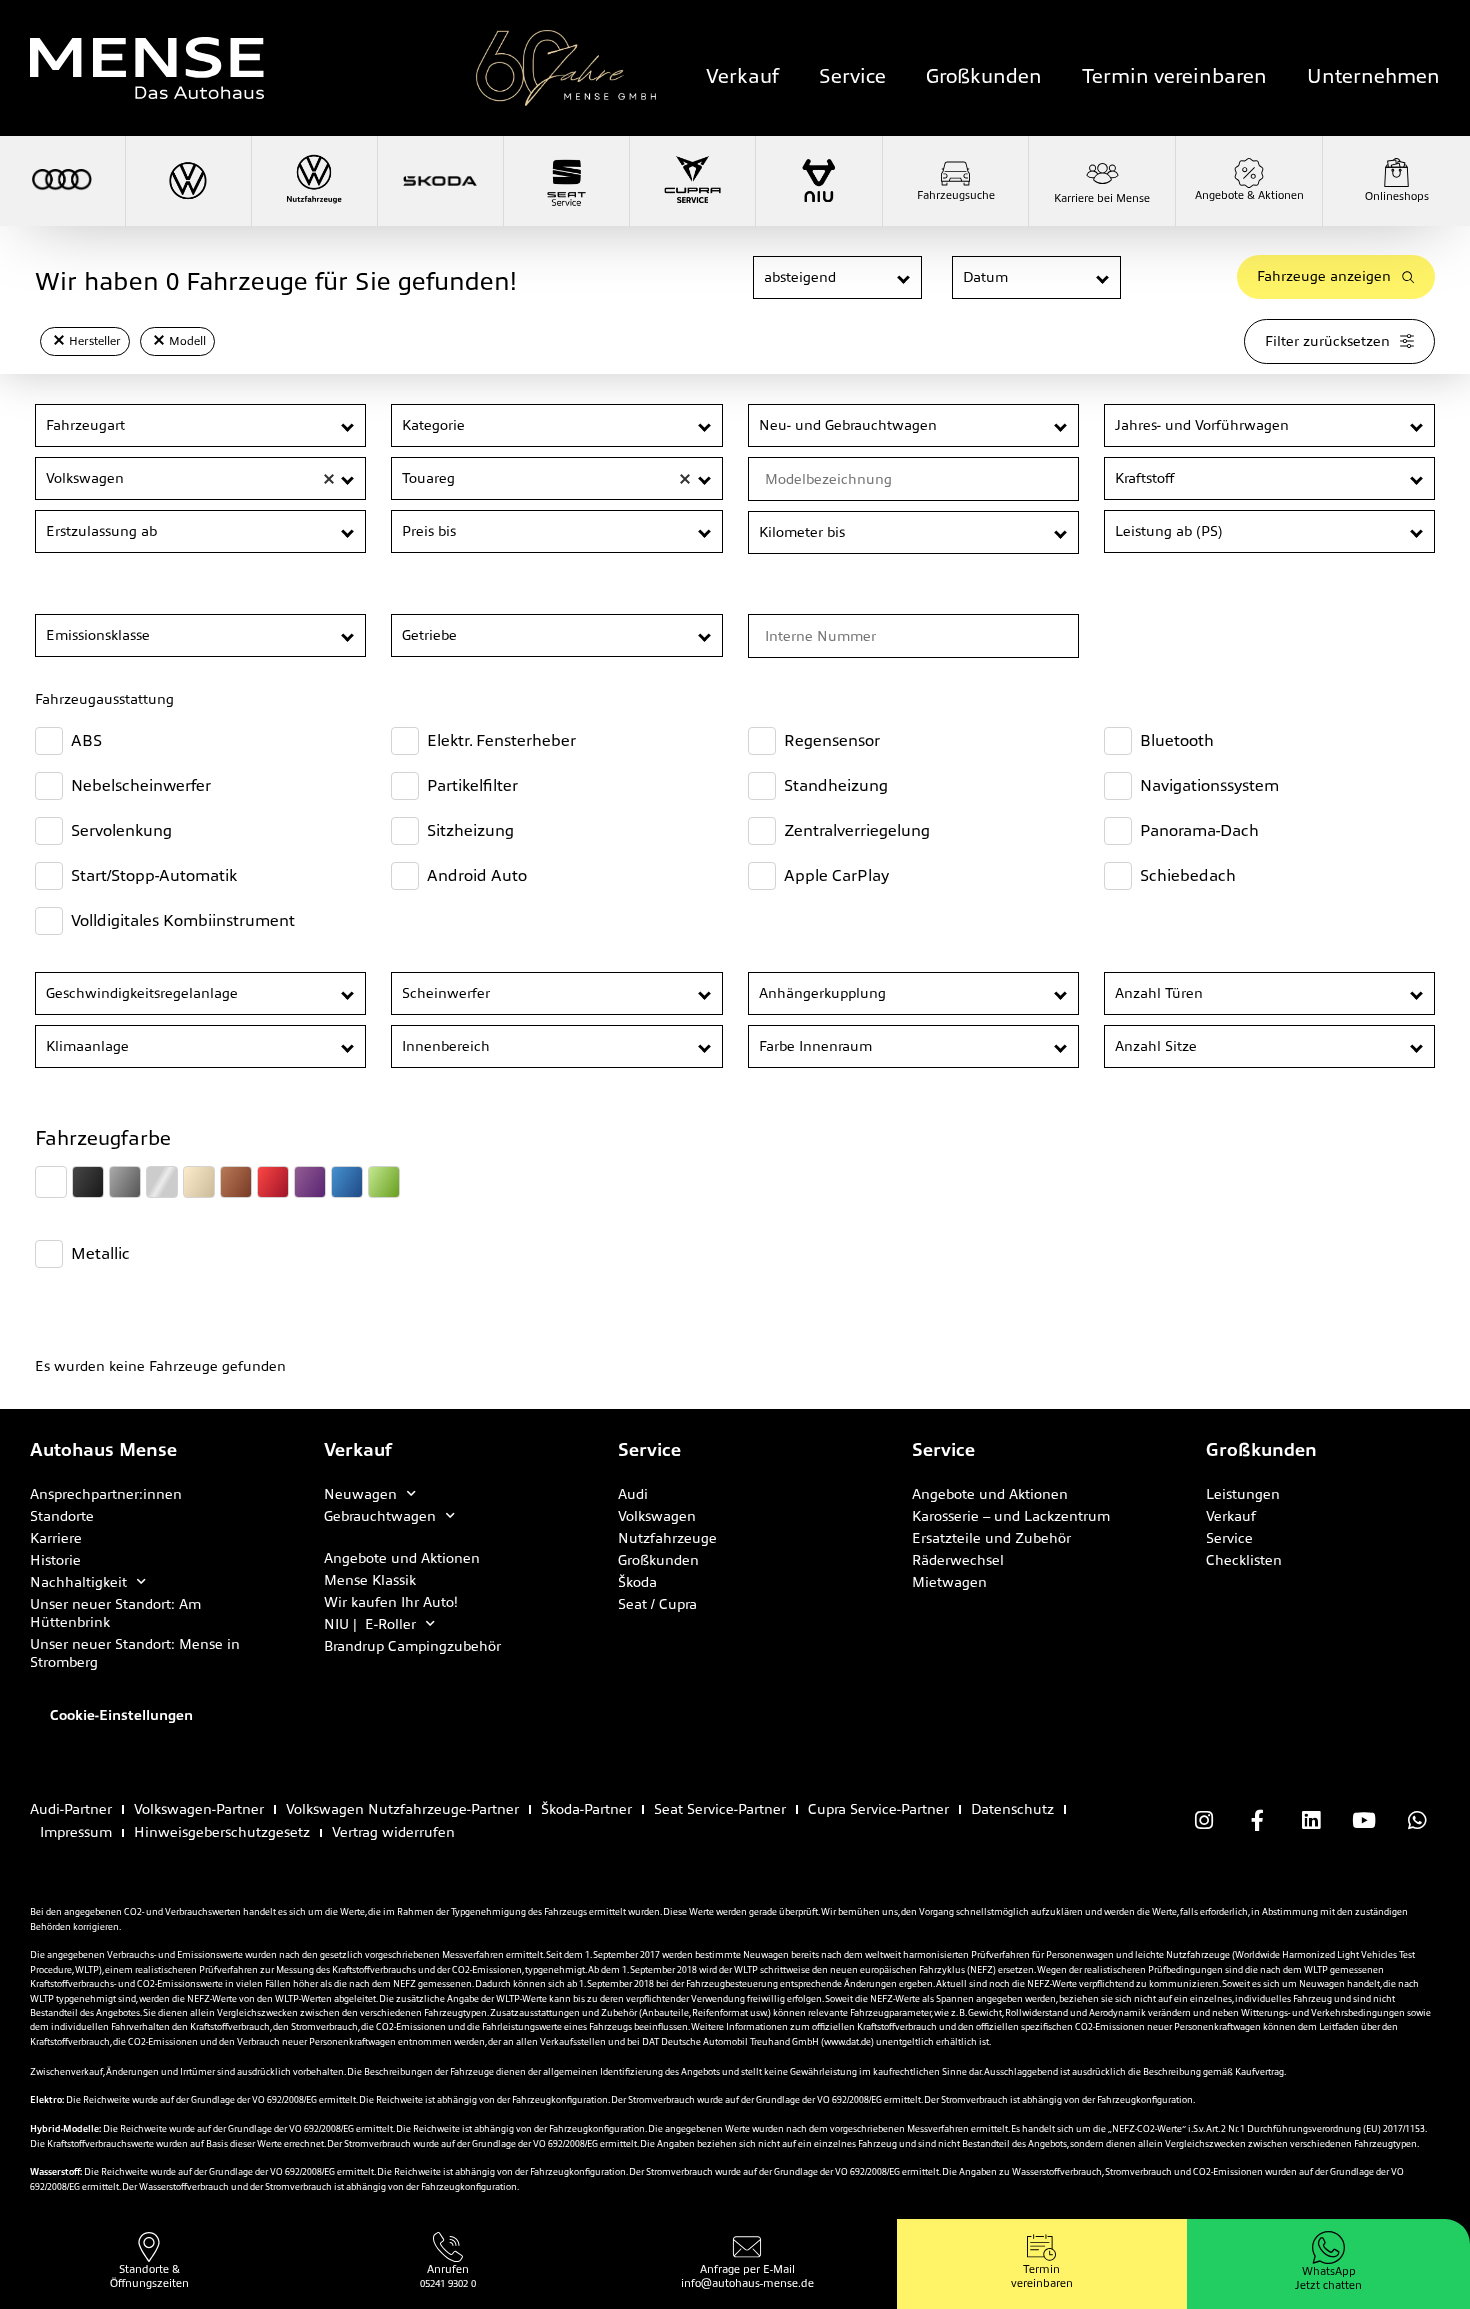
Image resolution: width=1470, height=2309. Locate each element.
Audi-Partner (71, 1809)
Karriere (56, 1538)
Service (852, 76)
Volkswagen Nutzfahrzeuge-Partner (402, 1809)
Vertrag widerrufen (393, 1832)
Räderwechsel (958, 1560)
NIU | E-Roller (370, 1624)
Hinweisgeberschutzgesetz (222, 1832)
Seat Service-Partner (720, 1809)
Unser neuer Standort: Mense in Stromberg (135, 1653)
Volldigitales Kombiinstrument (183, 920)
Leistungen (1243, 1494)
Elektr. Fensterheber (501, 740)
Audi (633, 1494)
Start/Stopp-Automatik (154, 875)
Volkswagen (657, 1516)
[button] (904, 278)
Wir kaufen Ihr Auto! (391, 1602)
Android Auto (477, 875)
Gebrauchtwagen (380, 1516)
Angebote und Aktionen (402, 1558)
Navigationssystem (1209, 785)
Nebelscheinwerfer (141, 785)
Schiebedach (1188, 875)
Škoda (637, 1582)
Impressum (76, 1832)
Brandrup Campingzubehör (412, 1646)
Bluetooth (1177, 740)
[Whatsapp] (1417, 1821)
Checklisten (1244, 1560)
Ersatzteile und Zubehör (991, 1538)
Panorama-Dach (1199, 830)
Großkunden (984, 76)
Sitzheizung (470, 830)
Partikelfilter (472, 785)
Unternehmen (1373, 76)
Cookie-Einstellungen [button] (121, 1715)
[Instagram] (1204, 1821)
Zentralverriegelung (857, 830)
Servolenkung (121, 830)
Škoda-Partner (586, 1809)
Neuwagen (360, 1494)
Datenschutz (1012, 1809)
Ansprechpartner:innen (106, 1494)
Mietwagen (949, 1582)
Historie (55, 1560)
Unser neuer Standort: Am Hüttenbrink (115, 1613)
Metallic (100, 1253)
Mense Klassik (370, 1580)
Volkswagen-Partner (199, 1809)
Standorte (62, 1516)
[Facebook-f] (1257, 1821)
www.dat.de (847, 2042)
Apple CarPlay (836, 875)
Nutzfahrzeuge (667, 1538)
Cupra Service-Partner (878, 1809)
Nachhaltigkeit (78, 1582)
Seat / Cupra (657, 1604)
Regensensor (832, 740)
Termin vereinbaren (1174, 76)
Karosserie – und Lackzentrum (1011, 1516)
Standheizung (836, 785)
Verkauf (742, 76)
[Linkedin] (1310, 1821)
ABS (86, 740)
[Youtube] (1364, 1821)
